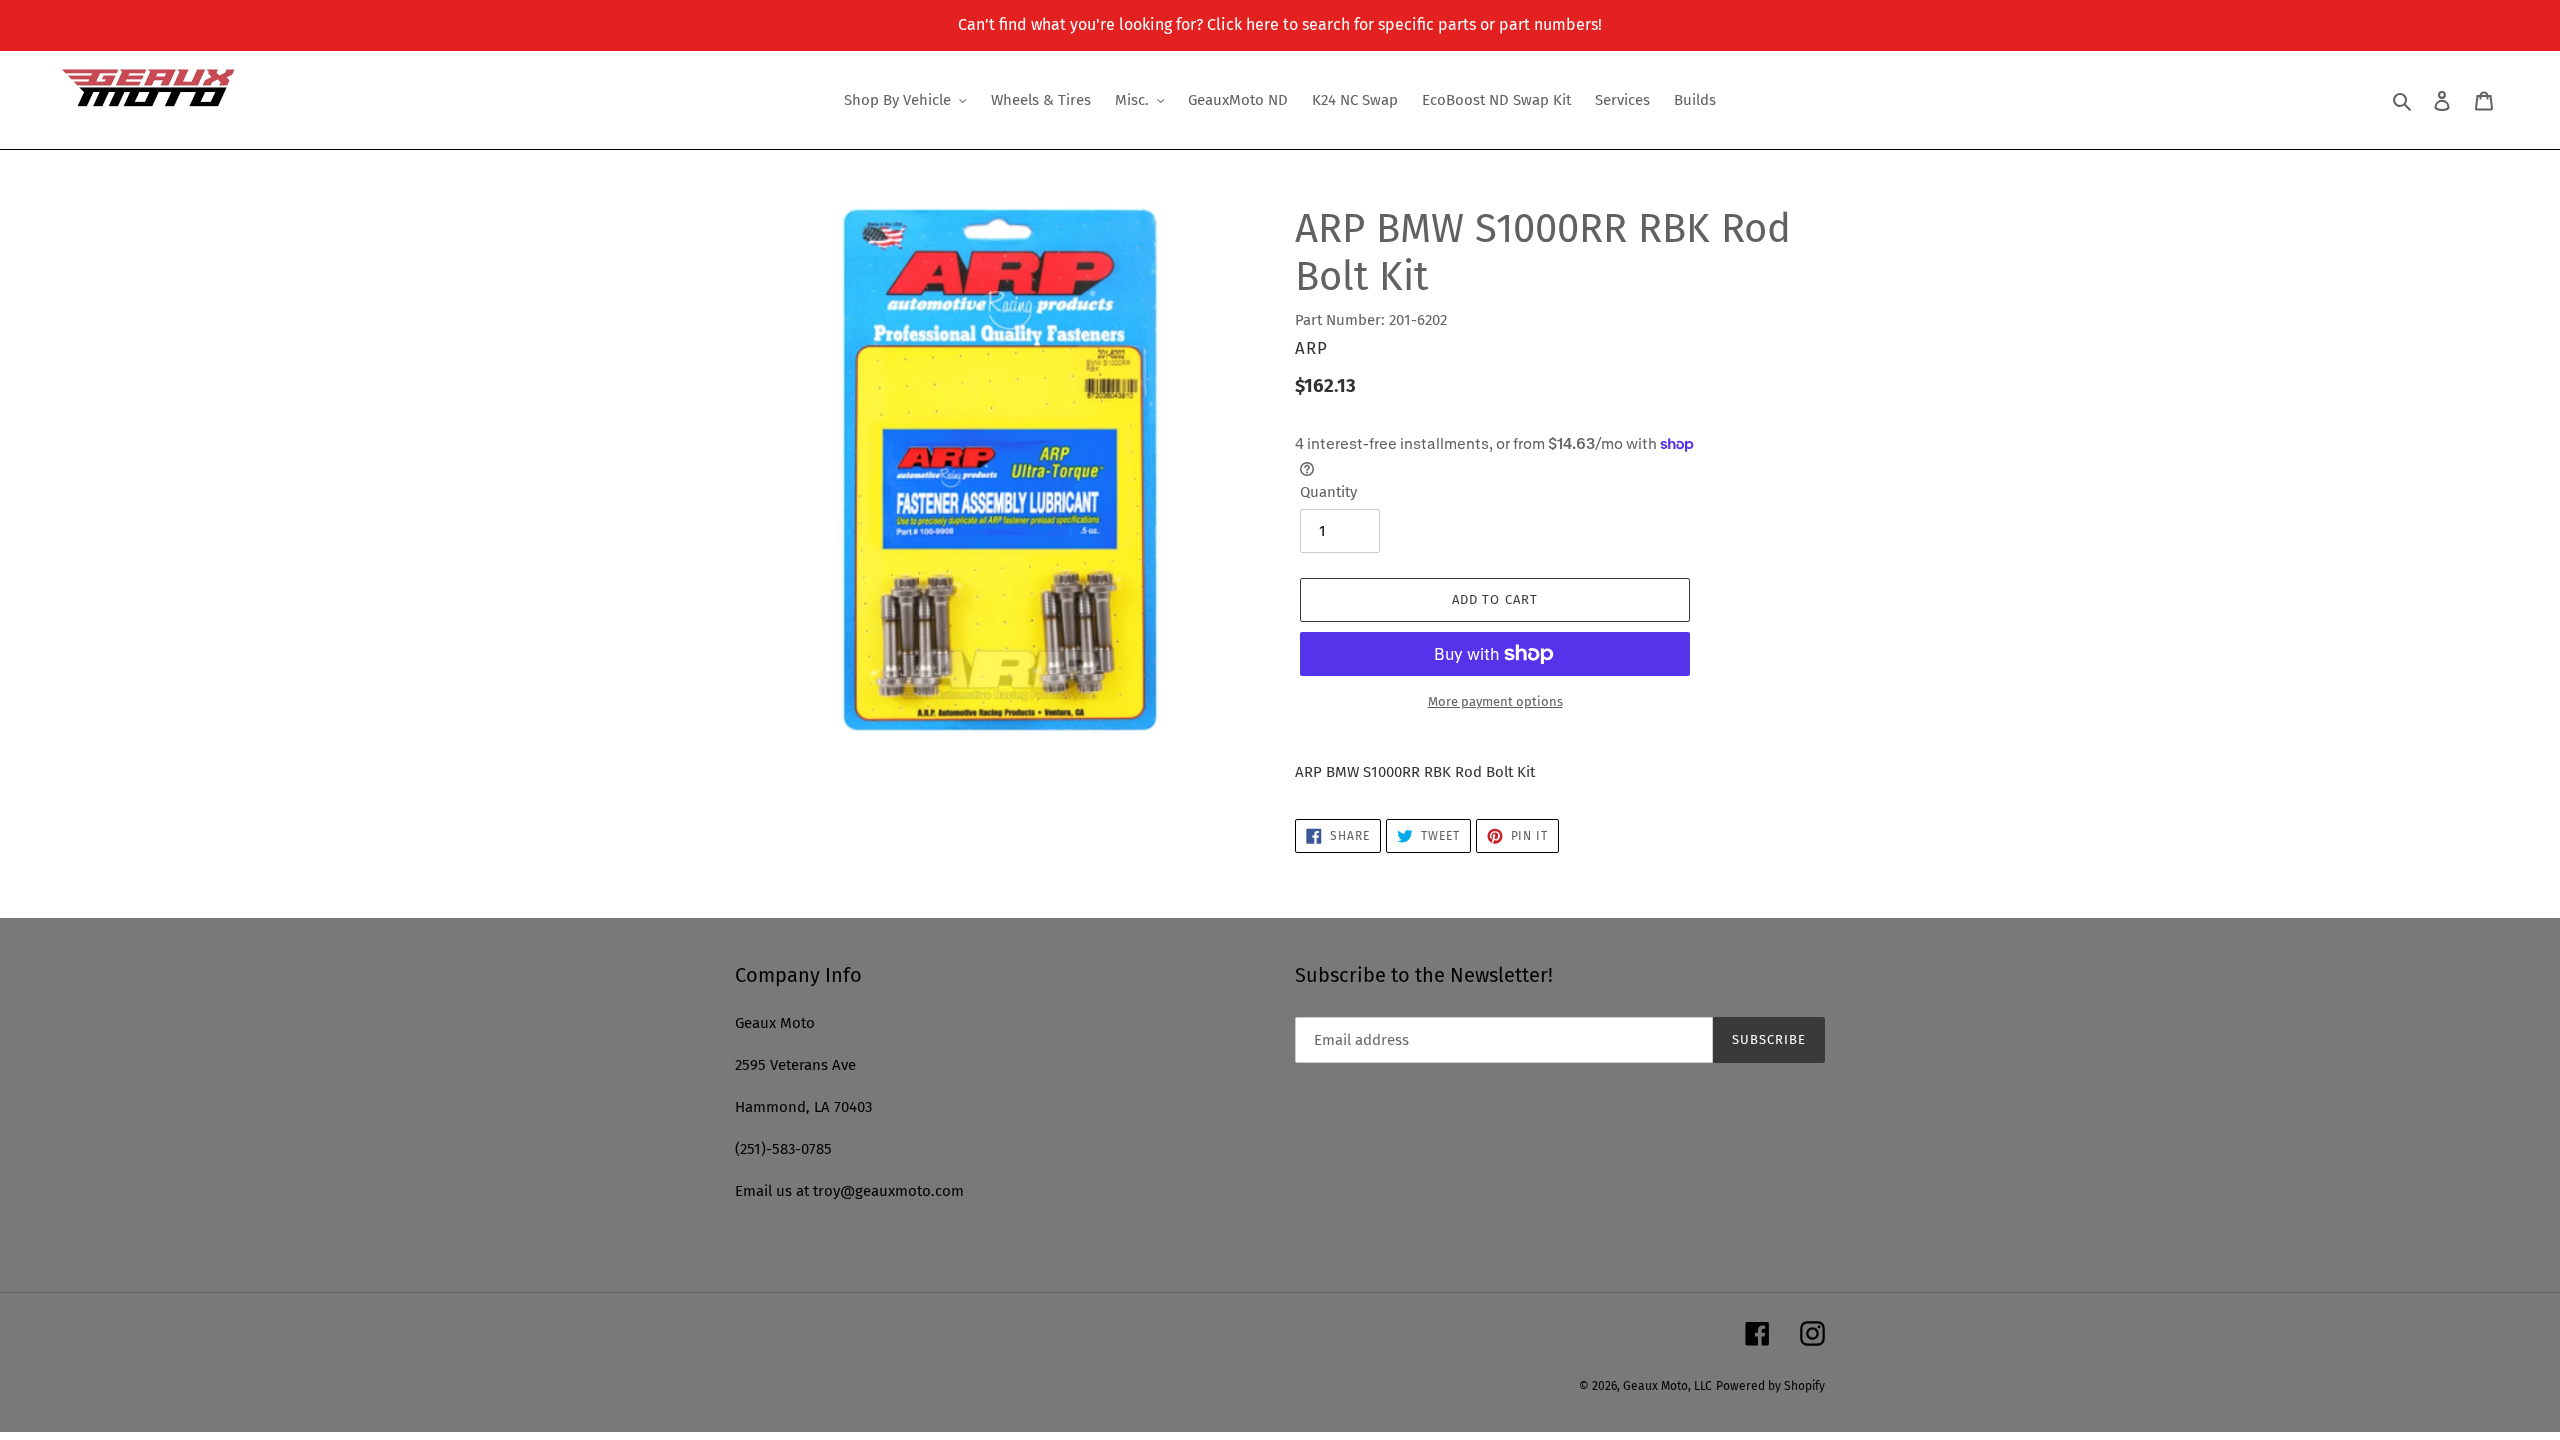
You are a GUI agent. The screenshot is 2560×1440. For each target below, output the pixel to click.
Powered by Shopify (1770, 1386)
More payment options (1495, 701)
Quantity (1328, 492)
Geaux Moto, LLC (1667, 1386)
